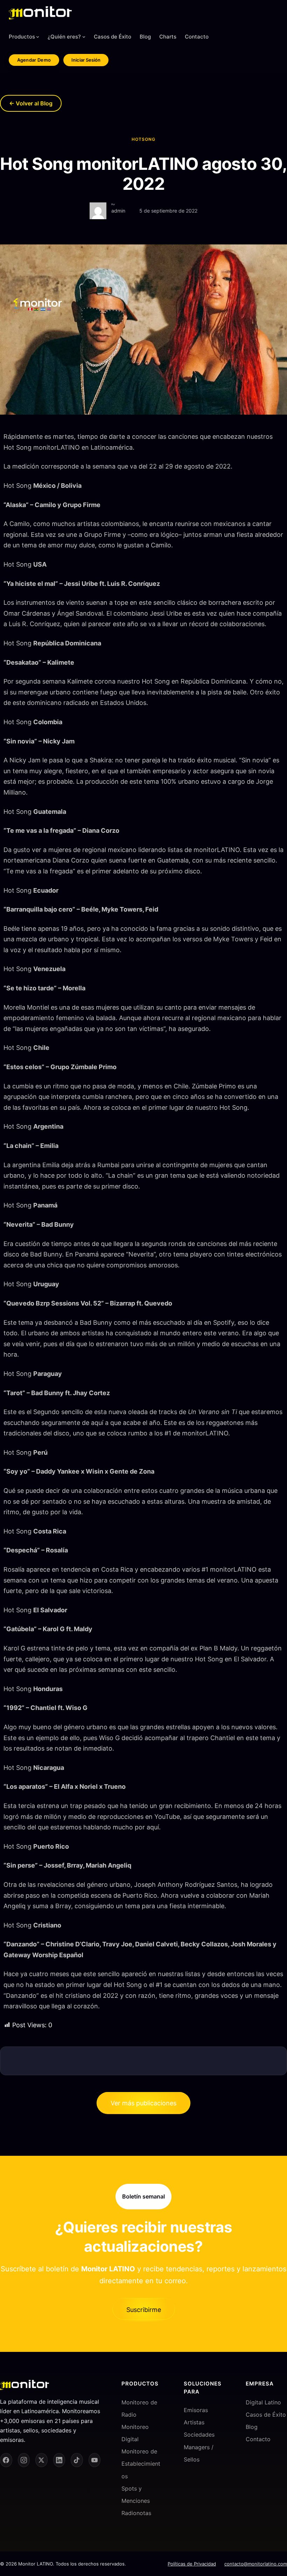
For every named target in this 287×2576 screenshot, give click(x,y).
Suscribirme (144, 2310)
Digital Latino (263, 2402)
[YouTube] (95, 2460)
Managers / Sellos (199, 2453)
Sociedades (199, 2435)
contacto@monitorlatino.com (256, 2564)
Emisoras (196, 2410)
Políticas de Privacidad (192, 2564)
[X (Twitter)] (41, 2460)
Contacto (258, 2439)
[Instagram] (24, 2460)
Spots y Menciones (136, 2495)
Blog (252, 2427)
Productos (22, 37)
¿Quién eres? (64, 37)
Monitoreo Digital (135, 2433)
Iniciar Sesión (86, 60)
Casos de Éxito (266, 2415)
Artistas (194, 2422)
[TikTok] (77, 2460)
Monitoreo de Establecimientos (141, 2464)
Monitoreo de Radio (139, 2408)
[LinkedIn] (59, 2460)
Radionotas (136, 2513)
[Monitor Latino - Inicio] (40, 13)
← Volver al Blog (31, 103)
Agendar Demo (34, 60)
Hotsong (143, 139)
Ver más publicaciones (143, 2103)
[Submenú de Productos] (38, 37)
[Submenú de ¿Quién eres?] (84, 37)
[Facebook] (6, 2460)
